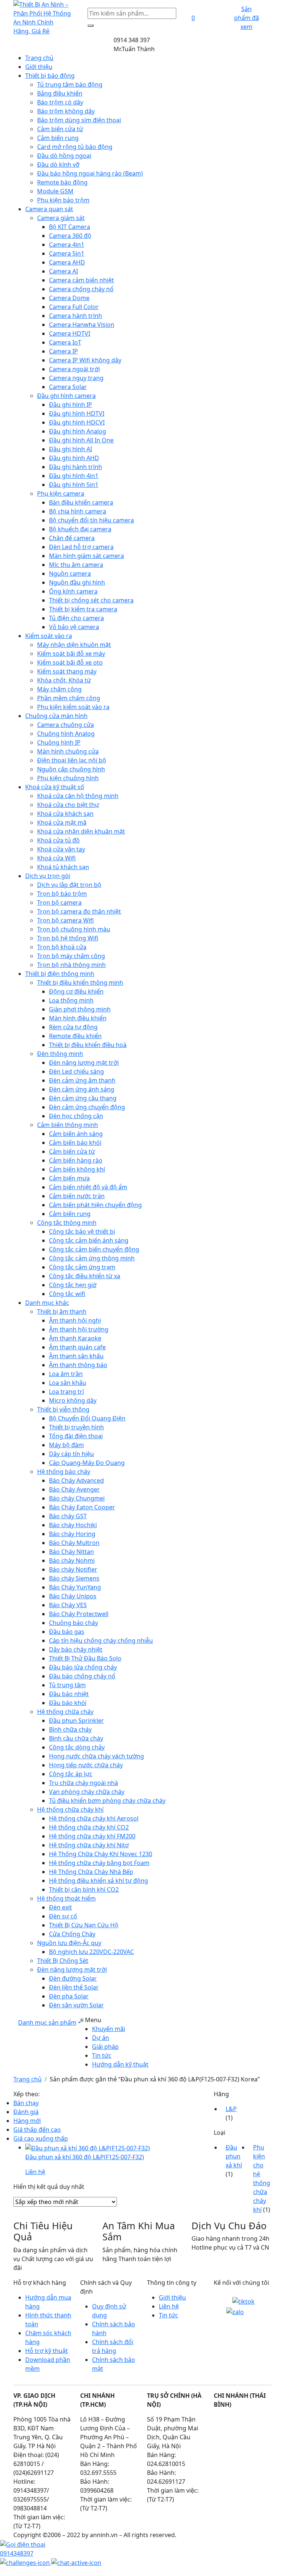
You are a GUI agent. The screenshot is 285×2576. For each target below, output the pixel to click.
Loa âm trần (66, 1374)
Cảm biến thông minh (68, 1125)
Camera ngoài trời (74, 369)
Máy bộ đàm (66, 1445)
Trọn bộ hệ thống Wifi (68, 938)
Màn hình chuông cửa (68, 751)
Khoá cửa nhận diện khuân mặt (81, 831)
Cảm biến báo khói (75, 1143)
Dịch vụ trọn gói (48, 876)
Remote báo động (62, 182)
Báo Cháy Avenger (74, 1489)
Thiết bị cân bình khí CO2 (84, 1889)
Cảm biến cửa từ (60, 129)
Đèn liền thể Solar (74, 1987)
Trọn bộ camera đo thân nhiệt (79, 911)
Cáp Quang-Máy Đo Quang (87, 1463)
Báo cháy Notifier (73, 1569)
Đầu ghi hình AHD (74, 458)
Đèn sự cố (63, 1916)
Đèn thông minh (60, 1054)
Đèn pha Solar (69, 1996)
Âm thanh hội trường (79, 1329)
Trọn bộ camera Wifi (65, 920)
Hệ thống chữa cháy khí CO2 (89, 1827)
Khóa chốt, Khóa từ (64, 680)
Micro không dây (73, 1400)
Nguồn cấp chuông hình (71, 769)
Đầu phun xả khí (234, 2156)
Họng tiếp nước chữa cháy (86, 1765)
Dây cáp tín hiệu (71, 1454)
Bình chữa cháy (70, 1729)
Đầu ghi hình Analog (78, 431)
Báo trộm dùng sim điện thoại (79, 120)
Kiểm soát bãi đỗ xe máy (71, 654)
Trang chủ (39, 58)
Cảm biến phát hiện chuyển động (95, 1205)
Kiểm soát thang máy (67, 671)
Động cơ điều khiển (76, 991)
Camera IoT (65, 342)
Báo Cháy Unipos (73, 1596)
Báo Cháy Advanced (76, 1480)
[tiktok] (243, 2301)
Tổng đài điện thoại (76, 1436)
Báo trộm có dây (60, 102)
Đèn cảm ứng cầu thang (83, 1098)
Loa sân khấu (68, 1383)
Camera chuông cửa (65, 725)
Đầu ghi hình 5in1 (74, 485)
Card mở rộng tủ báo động (75, 147)
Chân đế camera (72, 538)
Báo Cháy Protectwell (79, 1614)
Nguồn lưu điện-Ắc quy (69, 1943)
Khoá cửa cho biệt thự (68, 805)
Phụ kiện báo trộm (63, 200)
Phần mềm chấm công (69, 698)
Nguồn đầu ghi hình (77, 582)
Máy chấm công (59, 689)
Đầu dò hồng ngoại (64, 156)
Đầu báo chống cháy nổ (82, 1676)
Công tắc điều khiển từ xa (85, 1276)
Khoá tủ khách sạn (63, 867)
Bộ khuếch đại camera (80, 529)
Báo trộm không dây (66, 111)
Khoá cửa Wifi (56, 858)
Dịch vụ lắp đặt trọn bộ (69, 885)
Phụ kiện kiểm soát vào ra (73, 707)
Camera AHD (67, 262)
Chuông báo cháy (73, 1623)
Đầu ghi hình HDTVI (77, 413)
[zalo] (235, 2311)
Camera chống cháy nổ (81, 289)
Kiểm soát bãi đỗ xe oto (70, 662)
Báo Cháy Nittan (71, 1552)
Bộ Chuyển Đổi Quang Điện (87, 1418)
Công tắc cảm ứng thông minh (92, 1258)
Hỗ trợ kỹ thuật (47, 2351)
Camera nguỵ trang (76, 378)
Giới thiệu (39, 67)
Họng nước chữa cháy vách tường (96, 1756)
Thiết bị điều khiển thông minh (80, 983)
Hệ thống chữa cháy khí (70, 1809)
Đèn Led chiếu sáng (76, 1071)
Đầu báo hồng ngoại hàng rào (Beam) (90, 173)
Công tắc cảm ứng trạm (82, 1267)
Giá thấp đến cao (37, 2130)
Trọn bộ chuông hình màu (74, 929)
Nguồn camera (70, 574)
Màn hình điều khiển (78, 1018)
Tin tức (102, 2055)
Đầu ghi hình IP (71, 405)
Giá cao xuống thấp (41, 2138)
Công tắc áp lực (71, 1774)
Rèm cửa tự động (73, 1027)
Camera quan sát (49, 209)
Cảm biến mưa (69, 1178)
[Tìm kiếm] (91, 26)
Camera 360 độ (70, 236)
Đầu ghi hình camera (66, 396)
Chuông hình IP (59, 742)
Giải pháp (105, 2047)
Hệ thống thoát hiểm (66, 1898)
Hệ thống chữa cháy (65, 1712)
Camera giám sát (61, 218)
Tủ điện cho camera (76, 618)
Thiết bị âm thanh (62, 1312)
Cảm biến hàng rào (76, 1160)
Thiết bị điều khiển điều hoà (88, 1045)
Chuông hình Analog (66, 734)
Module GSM (55, 191)
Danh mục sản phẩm (47, 2022)
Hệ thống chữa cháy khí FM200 (92, 1836)
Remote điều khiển (75, 1036)
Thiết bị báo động (50, 76)
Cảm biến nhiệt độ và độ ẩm (88, 1187)
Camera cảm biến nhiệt (81, 280)
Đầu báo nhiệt (69, 1694)
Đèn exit (60, 1907)
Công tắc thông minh (67, 1223)
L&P (231, 2109)
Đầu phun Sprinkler (76, 1721)
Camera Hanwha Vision (82, 325)
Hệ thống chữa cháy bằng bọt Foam (99, 1863)
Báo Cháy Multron (74, 1543)
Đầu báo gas (67, 1632)
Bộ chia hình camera (78, 511)
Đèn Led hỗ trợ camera (81, 547)
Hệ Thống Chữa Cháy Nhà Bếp (91, 1872)
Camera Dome (69, 298)
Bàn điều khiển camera (81, 502)
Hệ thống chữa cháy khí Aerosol (94, 1818)
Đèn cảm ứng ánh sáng (82, 1089)
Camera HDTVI (70, 333)
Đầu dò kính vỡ (58, 164)
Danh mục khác (47, 1303)
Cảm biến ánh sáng (76, 1134)
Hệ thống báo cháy (64, 1472)
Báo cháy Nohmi (72, 1560)
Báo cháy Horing (72, 1534)
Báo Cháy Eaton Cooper (82, 1507)
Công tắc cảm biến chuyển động (94, 1249)
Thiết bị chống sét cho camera (91, 600)
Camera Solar (68, 387)
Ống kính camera (73, 591)
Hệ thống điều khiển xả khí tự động (99, 1881)
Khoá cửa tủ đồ (58, 840)
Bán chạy (26, 2103)
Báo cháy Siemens (74, 1578)
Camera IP (63, 351)
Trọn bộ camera (59, 903)
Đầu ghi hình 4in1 (74, 476)
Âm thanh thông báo (78, 1365)
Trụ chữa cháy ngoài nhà (83, 1783)
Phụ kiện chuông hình (68, 778)
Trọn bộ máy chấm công (71, 956)
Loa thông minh (71, 1000)
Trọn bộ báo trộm (62, 894)
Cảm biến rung (58, 138)
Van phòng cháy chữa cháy (87, 1792)
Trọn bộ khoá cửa (62, 947)
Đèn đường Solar (73, 1978)
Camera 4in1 (67, 245)
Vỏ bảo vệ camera (74, 627)
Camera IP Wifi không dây (85, 360)
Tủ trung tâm (67, 1685)
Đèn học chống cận (76, 1116)
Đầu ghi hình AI (71, 449)
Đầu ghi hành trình (76, 467)
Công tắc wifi (67, 1294)
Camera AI (63, 271)
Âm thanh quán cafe (77, 1347)
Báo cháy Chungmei (77, 1498)
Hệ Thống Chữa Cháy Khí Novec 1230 (101, 1854)
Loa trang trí (66, 1392)
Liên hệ (169, 2306)
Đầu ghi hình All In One (81, 440)
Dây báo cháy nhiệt (76, 1649)
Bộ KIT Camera (70, 227)
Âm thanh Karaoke (75, 1338)
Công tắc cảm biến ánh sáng (89, 1240)
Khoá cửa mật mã (62, 822)
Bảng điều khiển (60, 93)
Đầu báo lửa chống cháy (83, 1667)
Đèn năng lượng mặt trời (84, 1063)
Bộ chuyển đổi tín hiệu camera (91, 520)
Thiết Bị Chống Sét (63, 1961)
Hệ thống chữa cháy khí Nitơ (89, 1845)
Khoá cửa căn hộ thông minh (78, 796)
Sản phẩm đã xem (247, 18)
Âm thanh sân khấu (76, 1356)
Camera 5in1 (67, 253)
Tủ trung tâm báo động (70, 84)
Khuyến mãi (109, 2029)
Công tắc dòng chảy (77, 1747)
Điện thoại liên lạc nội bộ (72, 760)
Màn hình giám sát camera (86, 556)
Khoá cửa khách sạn (65, 814)
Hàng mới (27, 2121)
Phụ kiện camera (61, 493)
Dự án (101, 2038)
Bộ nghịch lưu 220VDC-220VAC (91, 1952)
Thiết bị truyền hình (76, 1427)
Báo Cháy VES (68, 1605)
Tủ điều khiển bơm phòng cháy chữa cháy (107, 1801)
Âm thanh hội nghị (75, 1320)
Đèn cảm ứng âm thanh (82, 1080)
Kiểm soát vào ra (49, 636)
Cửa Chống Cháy (72, 1934)
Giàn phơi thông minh (80, 1009)
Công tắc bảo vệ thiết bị (82, 1232)
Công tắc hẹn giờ (73, 1285)
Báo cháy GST (68, 1516)
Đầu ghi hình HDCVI (77, 422)
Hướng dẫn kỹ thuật (120, 2064)
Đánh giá (26, 2112)
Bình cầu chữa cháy (76, 1738)
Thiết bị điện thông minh (60, 974)
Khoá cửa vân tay (61, 849)
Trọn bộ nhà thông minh (71, 965)
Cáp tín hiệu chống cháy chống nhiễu (101, 1641)
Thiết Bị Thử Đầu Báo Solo (85, 1658)
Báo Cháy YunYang (75, 1587)
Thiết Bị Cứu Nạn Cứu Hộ (84, 1925)
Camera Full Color (74, 307)
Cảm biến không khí (77, 1169)
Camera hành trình (76, 316)
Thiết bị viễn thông (63, 1409)
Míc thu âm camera (76, 565)
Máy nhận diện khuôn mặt (74, 645)
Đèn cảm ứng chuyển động (87, 1107)
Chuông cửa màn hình (56, 716)
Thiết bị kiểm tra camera (83, 609)
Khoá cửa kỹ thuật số (55, 787)
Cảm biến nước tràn (77, 1196)
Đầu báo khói (68, 1703)
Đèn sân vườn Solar (76, 2005)
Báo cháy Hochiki (73, 1525)
